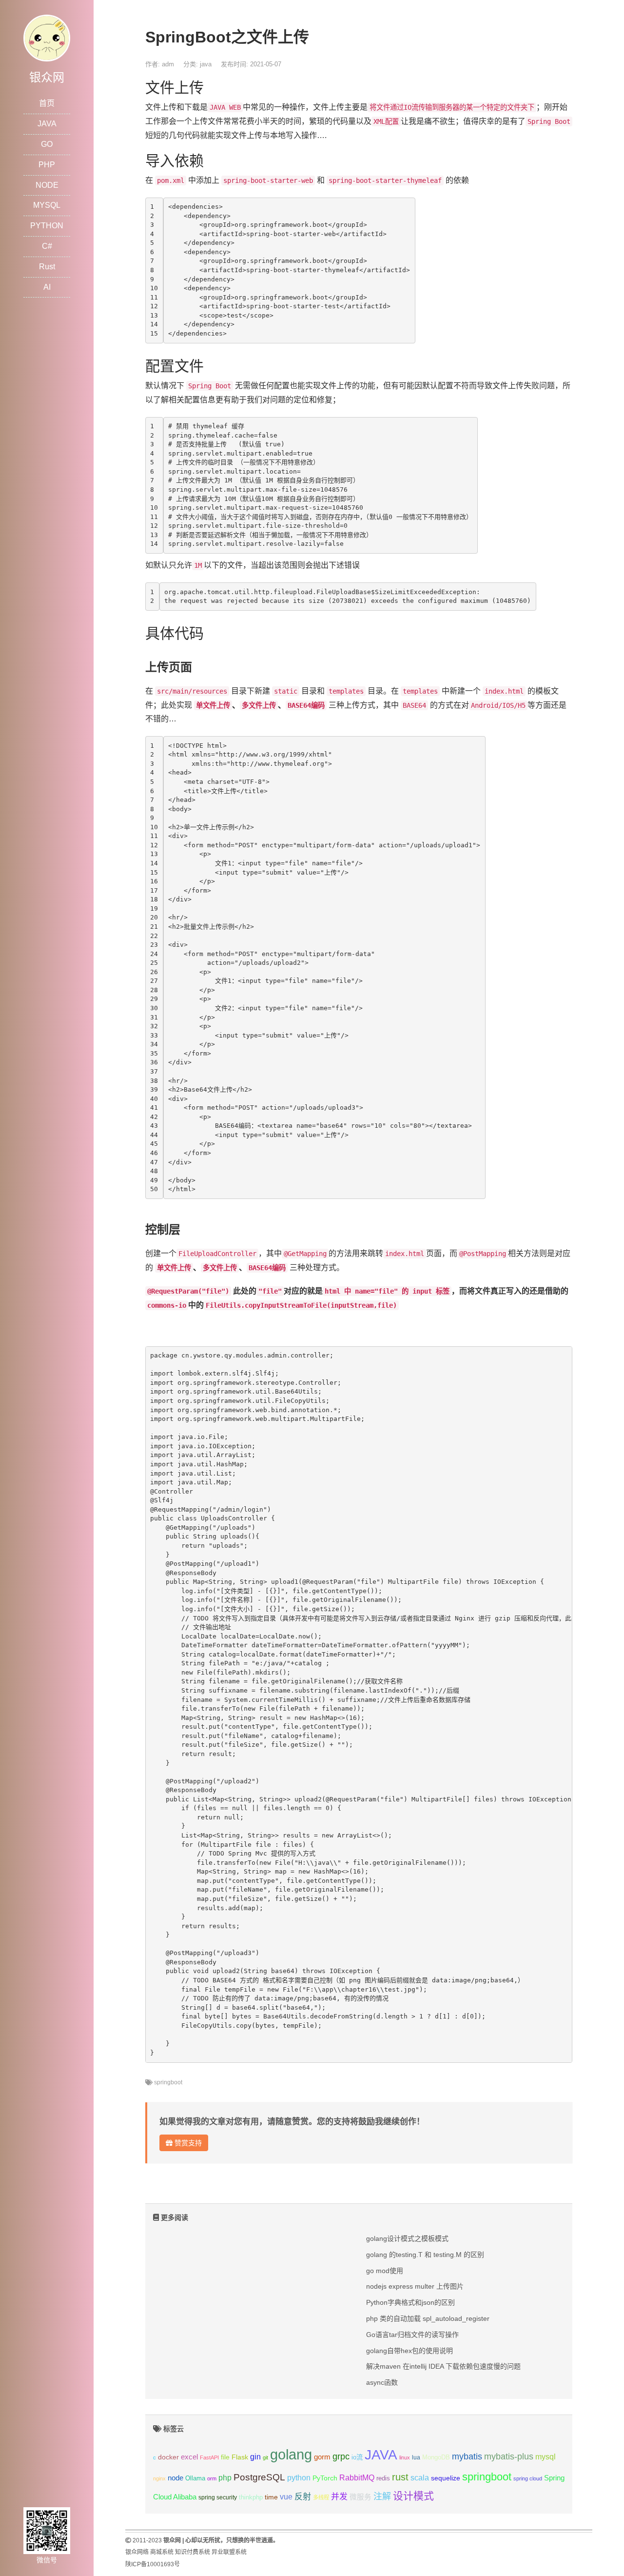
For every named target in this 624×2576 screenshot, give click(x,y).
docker (168, 2457)
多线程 (321, 2497)
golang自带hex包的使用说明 (409, 2351)
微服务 (361, 2497)
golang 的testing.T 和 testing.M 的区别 (425, 2255)
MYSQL (47, 205)
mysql (546, 2457)
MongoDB (436, 2457)
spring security (218, 2497)
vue (286, 2497)
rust (400, 2477)
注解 (382, 2496)
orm (212, 2478)
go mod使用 (385, 2271)
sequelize (446, 2478)
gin (255, 2457)
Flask (240, 2457)
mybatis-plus (509, 2456)
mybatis (467, 2456)
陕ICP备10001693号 (153, 2564)
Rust (47, 267)
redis (383, 2478)
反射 (303, 2497)
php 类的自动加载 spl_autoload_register (428, 2318)
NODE (47, 185)
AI (47, 287)
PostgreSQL (259, 2477)
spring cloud (528, 2478)
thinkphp (251, 2497)
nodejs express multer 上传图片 (415, 2286)
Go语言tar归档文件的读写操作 (412, 2335)
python (299, 2478)
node (175, 2478)
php (225, 2478)
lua (416, 2457)
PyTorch (325, 2478)
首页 (47, 103)
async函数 (382, 2382)
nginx (159, 2478)
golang (291, 2454)
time (271, 2497)
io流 (357, 2457)
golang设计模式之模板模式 (407, 2238)
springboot (168, 2082)
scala (420, 2477)
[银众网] (47, 37)
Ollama (195, 2478)
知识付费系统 (193, 2552)
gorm (322, 2457)
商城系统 (162, 2552)
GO (47, 144)
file (225, 2457)
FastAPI (209, 2457)
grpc (341, 2456)
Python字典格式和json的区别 (410, 2302)
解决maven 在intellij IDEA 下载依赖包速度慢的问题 (443, 2366)
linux (405, 2457)
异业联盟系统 (229, 2552)
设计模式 (413, 2496)
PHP (47, 165)
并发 (339, 2497)
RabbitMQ (357, 2478)
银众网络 (137, 2552)
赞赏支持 (187, 2143)
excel (189, 2457)
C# (47, 246)
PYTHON (47, 226)
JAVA (47, 124)
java (206, 64)
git (265, 2457)
